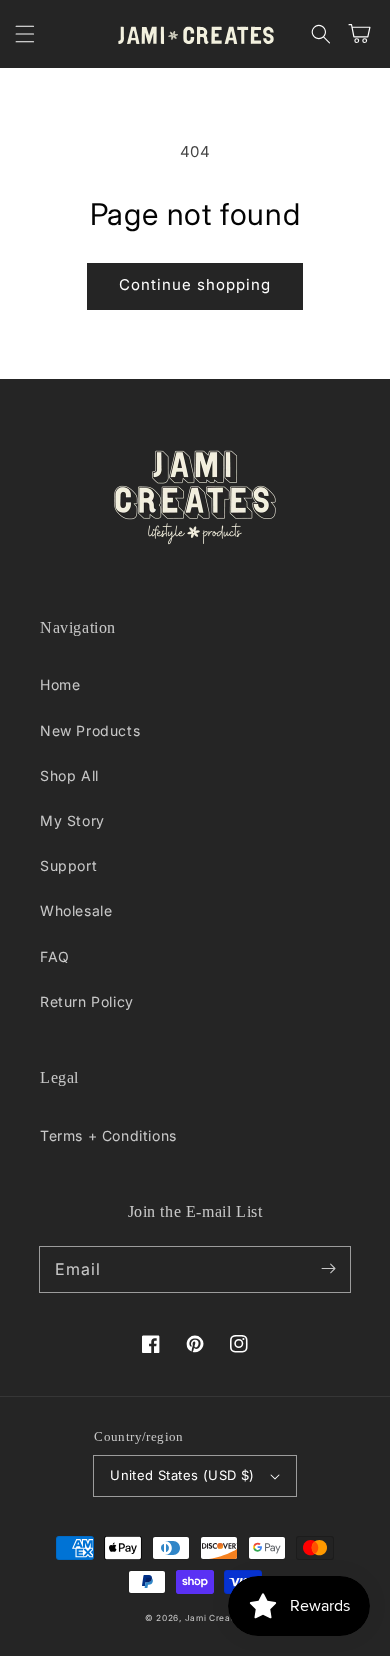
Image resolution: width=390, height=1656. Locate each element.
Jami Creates (215, 1618)
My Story (72, 820)
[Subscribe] (328, 1269)
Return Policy (87, 1001)
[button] (25, 34)
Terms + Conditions (108, 1135)
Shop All (69, 775)
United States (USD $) (182, 1475)
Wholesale (76, 910)
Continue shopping (195, 284)
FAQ (55, 956)
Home (60, 684)
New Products (90, 730)
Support (68, 865)
